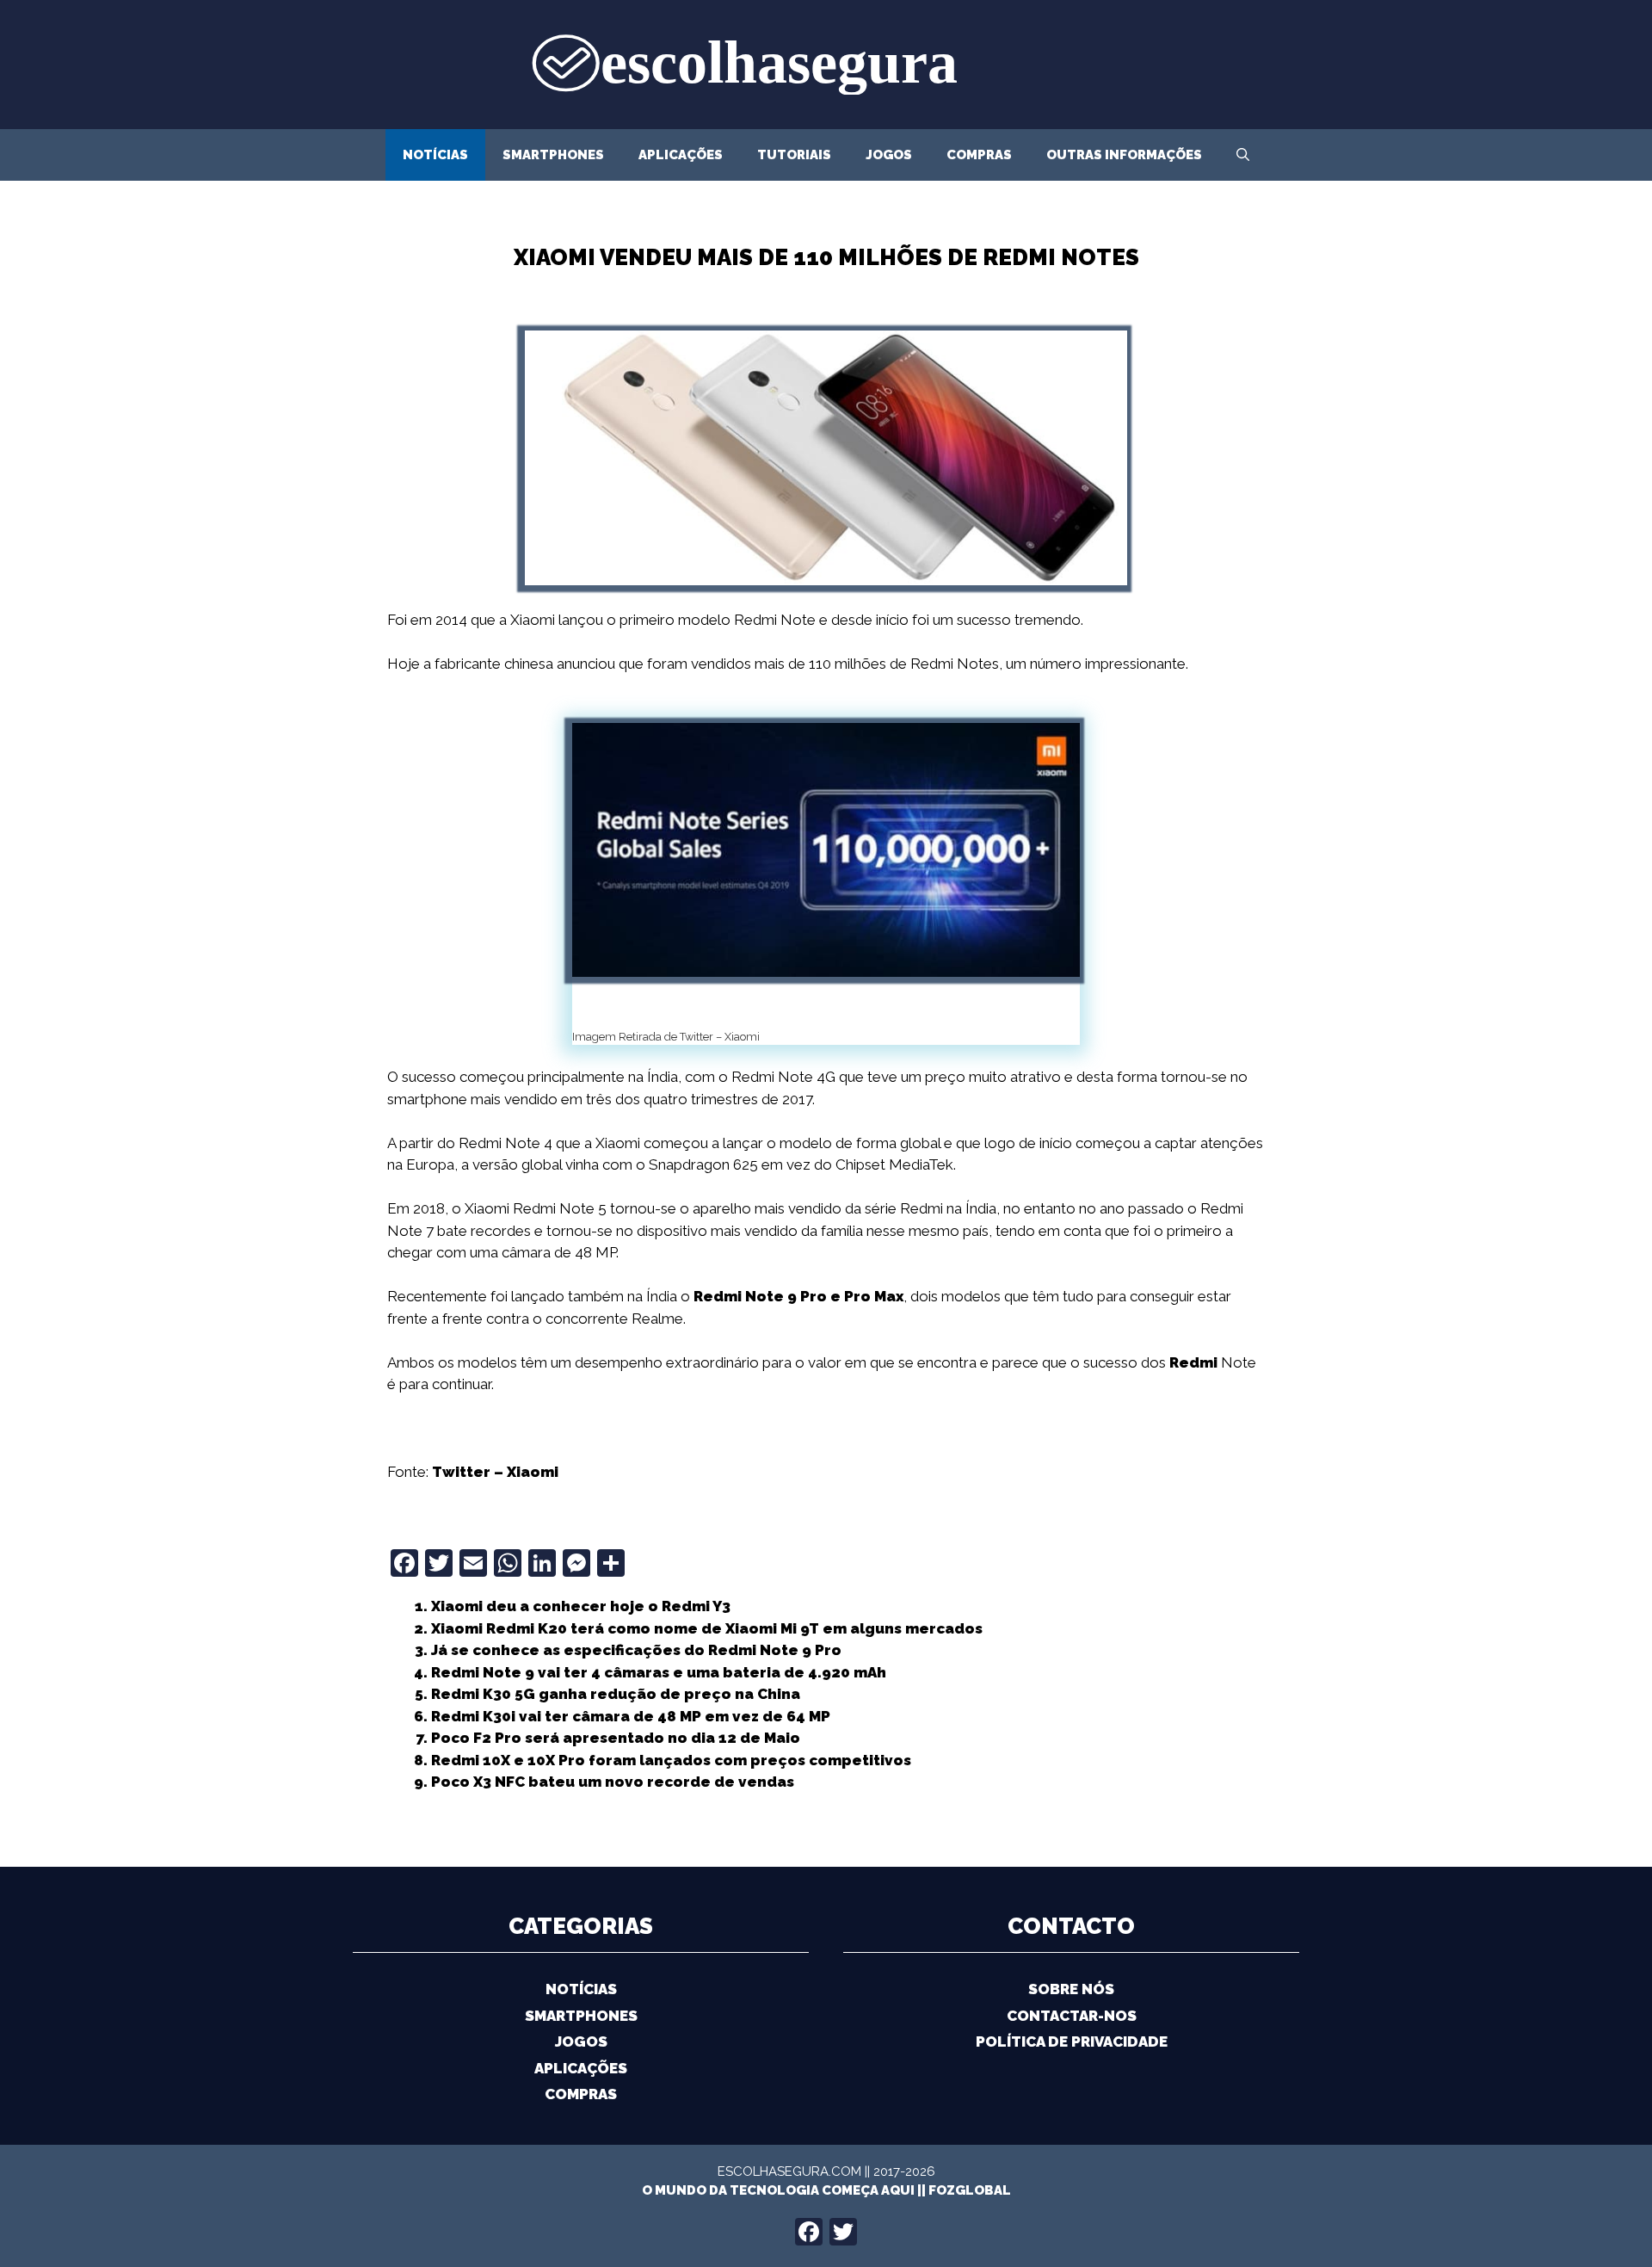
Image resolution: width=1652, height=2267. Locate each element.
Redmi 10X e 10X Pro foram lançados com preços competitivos (671, 1760)
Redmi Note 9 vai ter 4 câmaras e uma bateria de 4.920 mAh (659, 1672)
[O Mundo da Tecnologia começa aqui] (826, 63)
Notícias (435, 155)
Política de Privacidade (1072, 2042)
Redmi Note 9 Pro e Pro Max (798, 1296)
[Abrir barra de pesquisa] (1243, 155)
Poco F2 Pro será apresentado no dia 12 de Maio (616, 1738)
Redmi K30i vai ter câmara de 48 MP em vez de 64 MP (631, 1716)
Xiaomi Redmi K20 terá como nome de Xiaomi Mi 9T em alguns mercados (707, 1628)
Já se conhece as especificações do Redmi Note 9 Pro (636, 1650)
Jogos (889, 155)
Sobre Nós (1071, 1989)
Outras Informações (1124, 155)
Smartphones (553, 155)
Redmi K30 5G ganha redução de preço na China (616, 1694)
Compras (979, 155)
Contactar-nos (1072, 2016)
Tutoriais (794, 155)
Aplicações (681, 155)
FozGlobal (970, 2190)
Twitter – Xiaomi (495, 1472)
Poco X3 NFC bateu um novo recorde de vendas (613, 1782)
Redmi (1193, 1362)
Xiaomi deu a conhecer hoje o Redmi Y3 (581, 1606)
